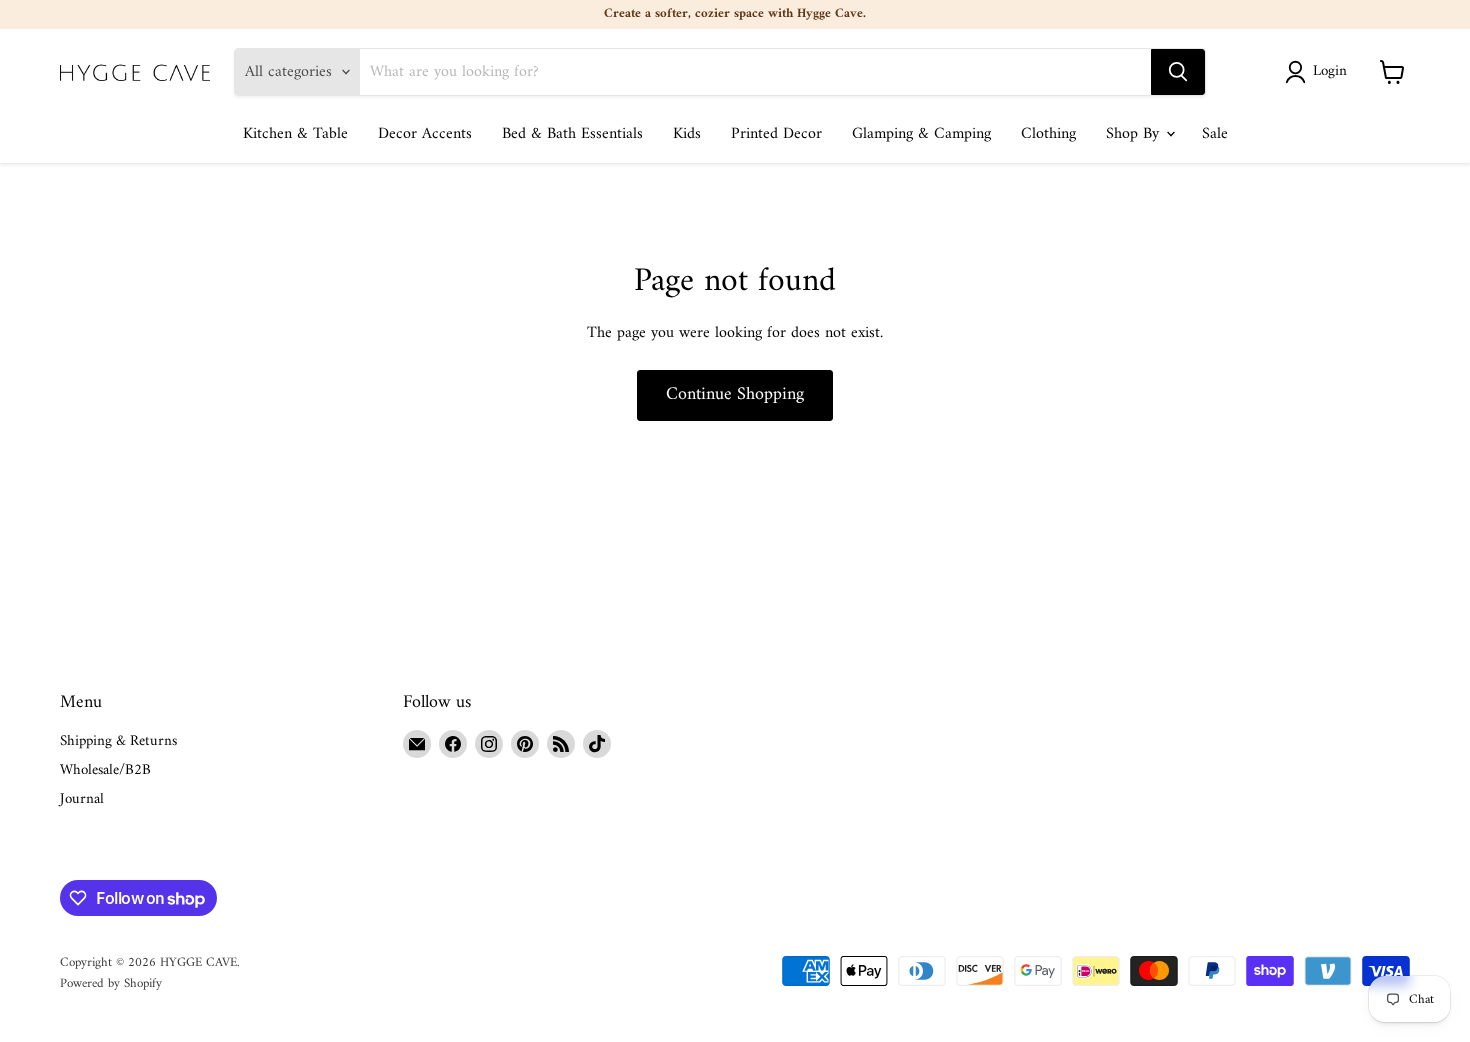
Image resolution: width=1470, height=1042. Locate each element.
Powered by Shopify (111, 983)
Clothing (1048, 134)
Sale (1215, 134)
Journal (82, 799)
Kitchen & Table (295, 134)
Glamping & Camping (921, 134)
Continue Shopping (735, 394)
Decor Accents (425, 134)
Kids (687, 134)
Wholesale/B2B (105, 770)
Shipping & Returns (118, 741)
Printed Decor (776, 134)
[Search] (1178, 72)
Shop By (1135, 134)
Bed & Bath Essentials (572, 134)
